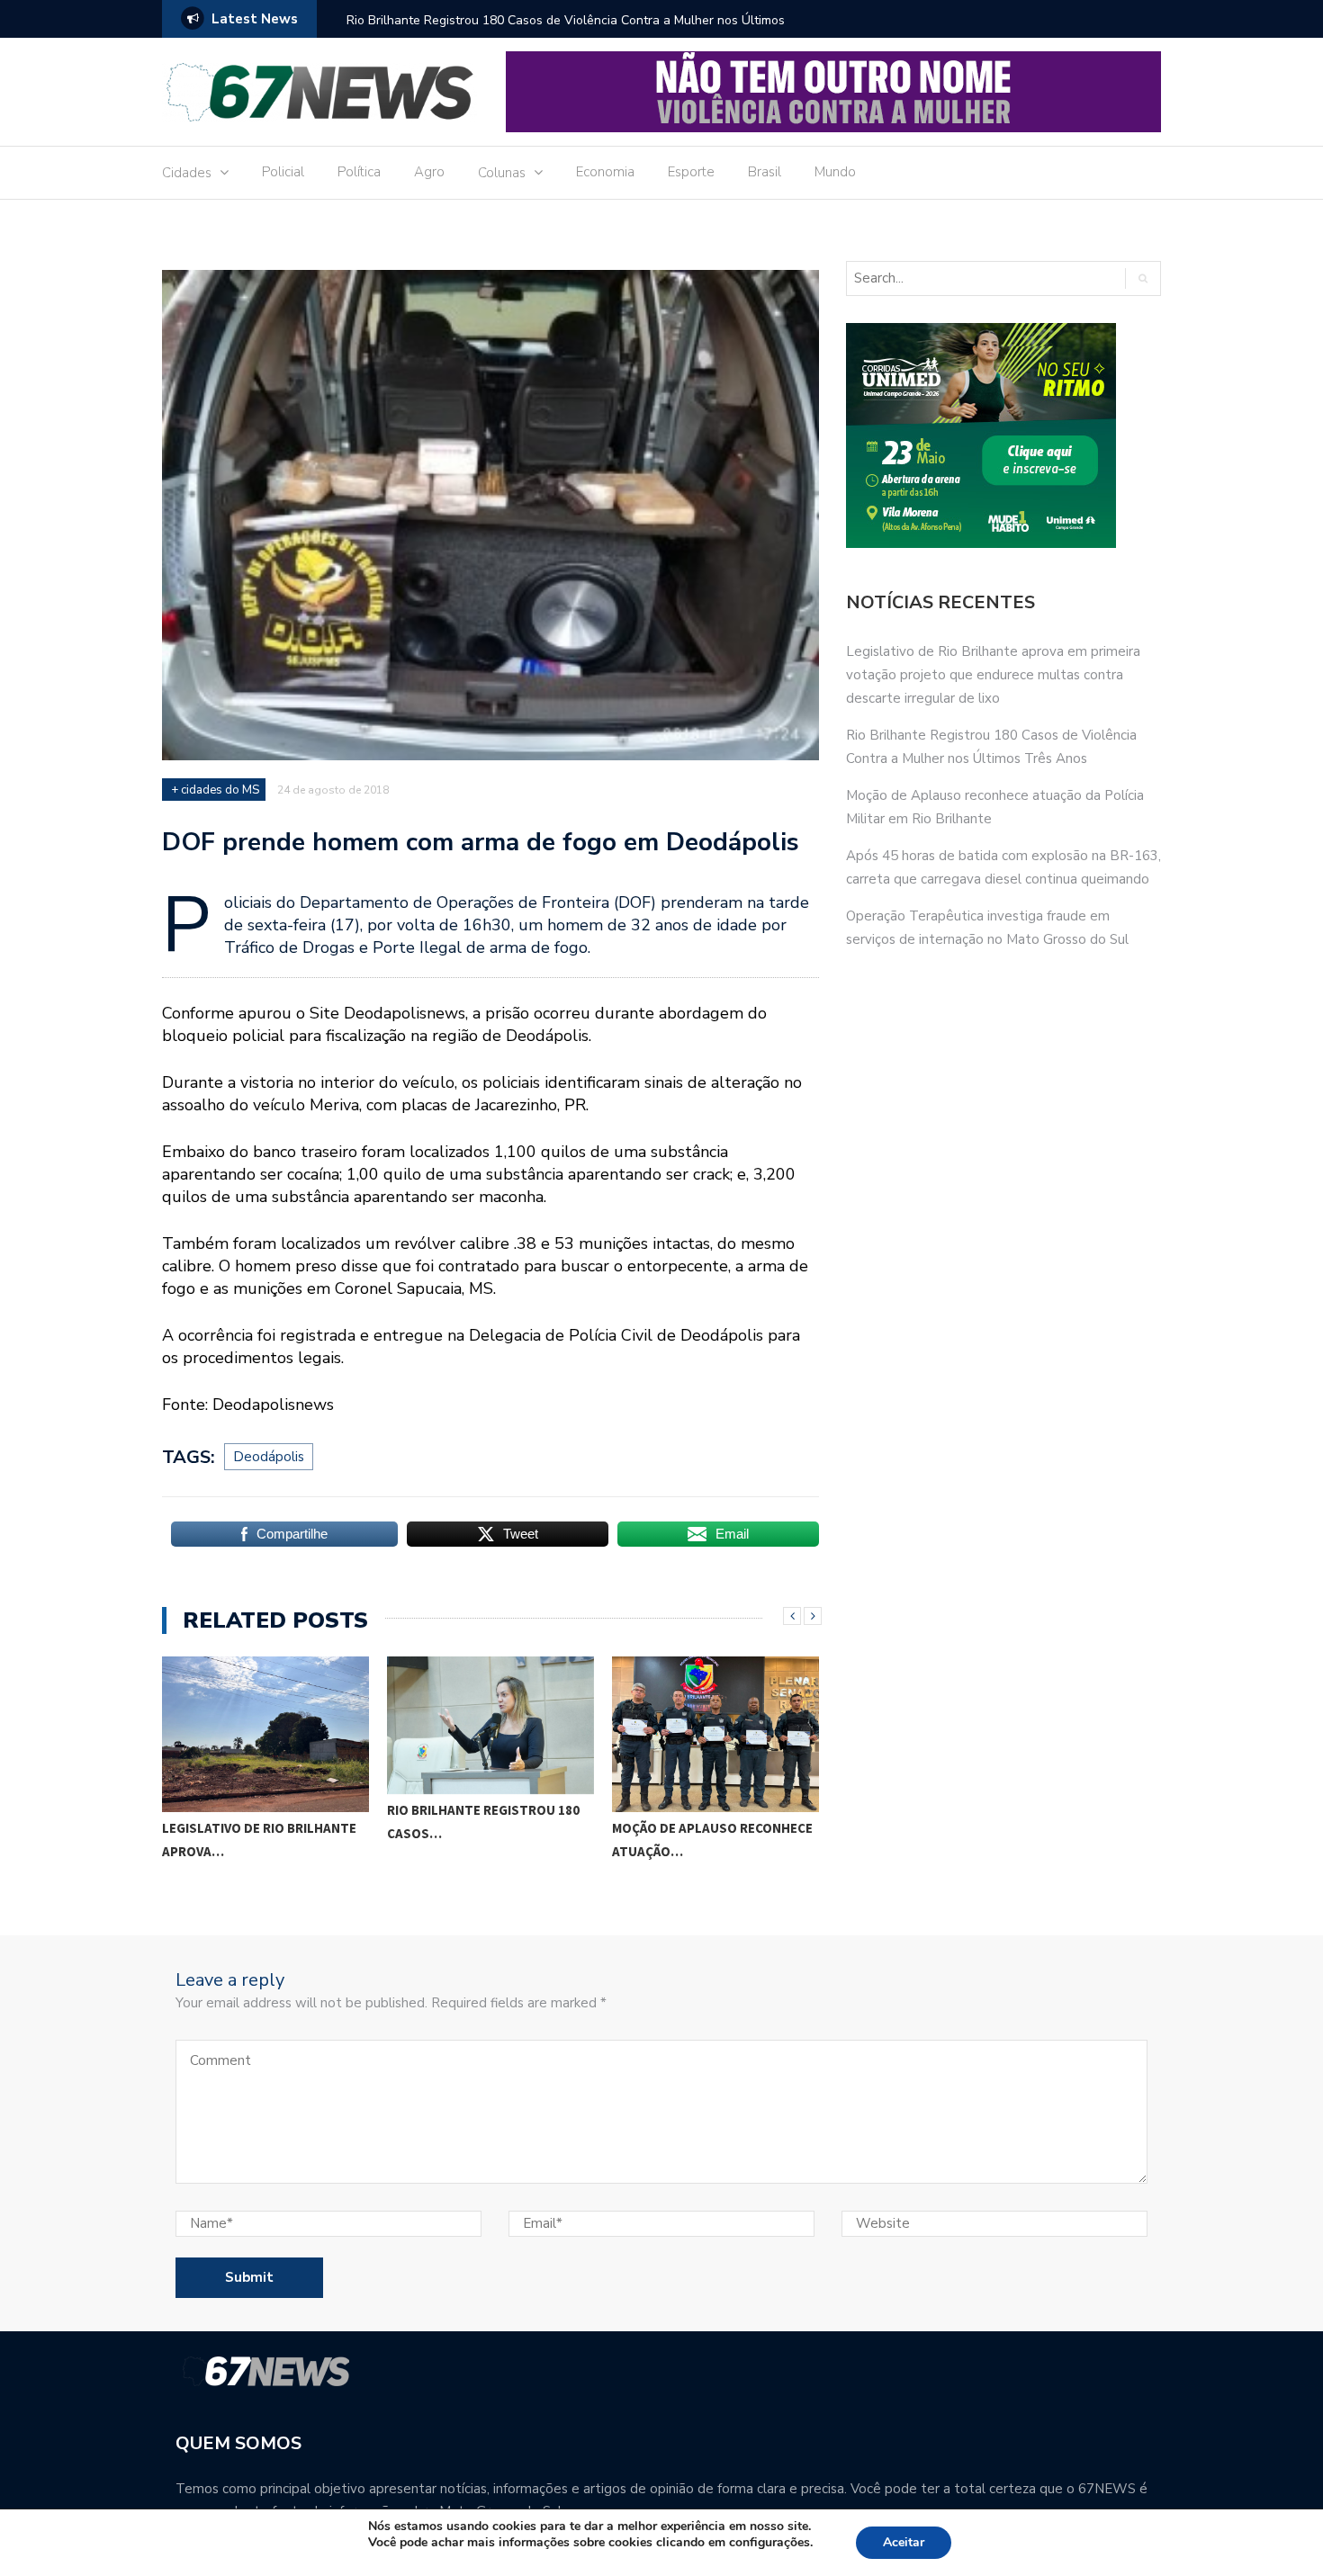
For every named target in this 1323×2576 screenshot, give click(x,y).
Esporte (691, 172)
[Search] (1143, 278)
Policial (283, 172)
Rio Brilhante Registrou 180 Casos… (483, 1822)
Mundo (835, 172)
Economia (605, 172)
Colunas (502, 173)
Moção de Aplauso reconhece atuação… (712, 1840)
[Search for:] (978, 278)
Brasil (765, 172)
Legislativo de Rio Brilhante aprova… (259, 1840)
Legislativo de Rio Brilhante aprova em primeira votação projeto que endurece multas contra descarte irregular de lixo (993, 675)
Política (359, 172)
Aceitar (904, 2542)
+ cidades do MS (215, 790)
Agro (429, 172)
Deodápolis (269, 1457)
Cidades (187, 173)
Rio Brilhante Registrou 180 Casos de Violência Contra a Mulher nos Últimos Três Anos (566, 32)
